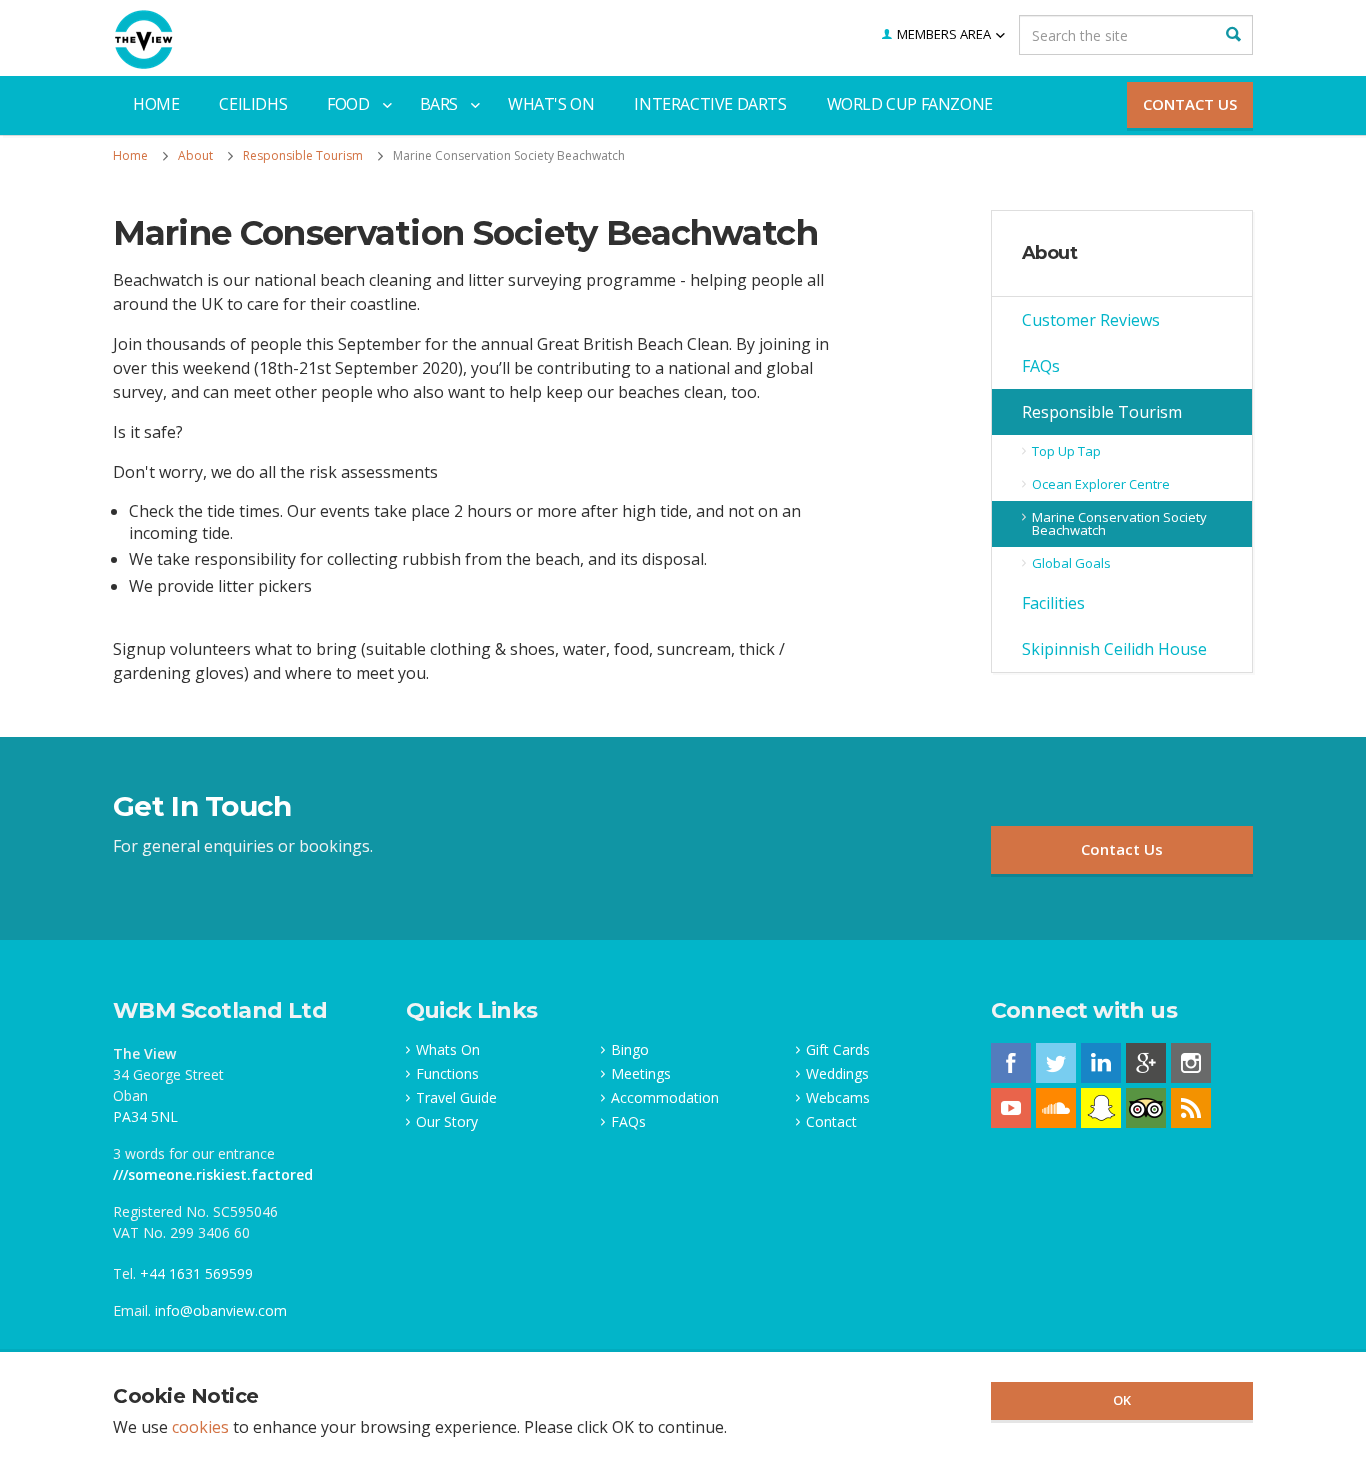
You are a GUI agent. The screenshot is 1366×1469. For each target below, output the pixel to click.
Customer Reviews (1091, 320)
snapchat (1101, 1108)
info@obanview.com (221, 1310)
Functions (447, 1074)
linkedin (1101, 1063)
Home (156, 104)
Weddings (837, 1074)
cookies (200, 1427)
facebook (1011, 1063)
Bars (439, 104)
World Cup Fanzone (910, 104)
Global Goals (1071, 563)
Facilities (1053, 603)
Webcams (838, 1098)
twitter (1056, 1063)
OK (1122, 1400)
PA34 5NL (145, 1116)
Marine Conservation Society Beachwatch (1119, 523)
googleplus (1146, 1063)
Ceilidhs (253, 104)
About (1050, 253)
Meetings (641, 1074)
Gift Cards (838, 1050)
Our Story (447, 1122)
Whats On (448, 1050)
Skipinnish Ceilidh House (1114, 649)
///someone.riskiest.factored (213, 1174)
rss (1191, 1108)
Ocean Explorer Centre (1101, 484)
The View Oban (144, 40)
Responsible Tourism (1102, 412)
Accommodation (665, 1098)
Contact (831, 1122)
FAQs (1041, 366)
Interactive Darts (710, 104)
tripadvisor (1146, 1108)
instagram (1191, 1063)
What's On (551, 104)
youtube (1011, 1108)
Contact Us (1190, 104)
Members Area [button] (944, 34)
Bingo (630, 1050)
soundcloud (1056, 1108)
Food (348, 104)
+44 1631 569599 (196, 1273)
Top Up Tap (1066, 451)
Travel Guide (456, 1098)
